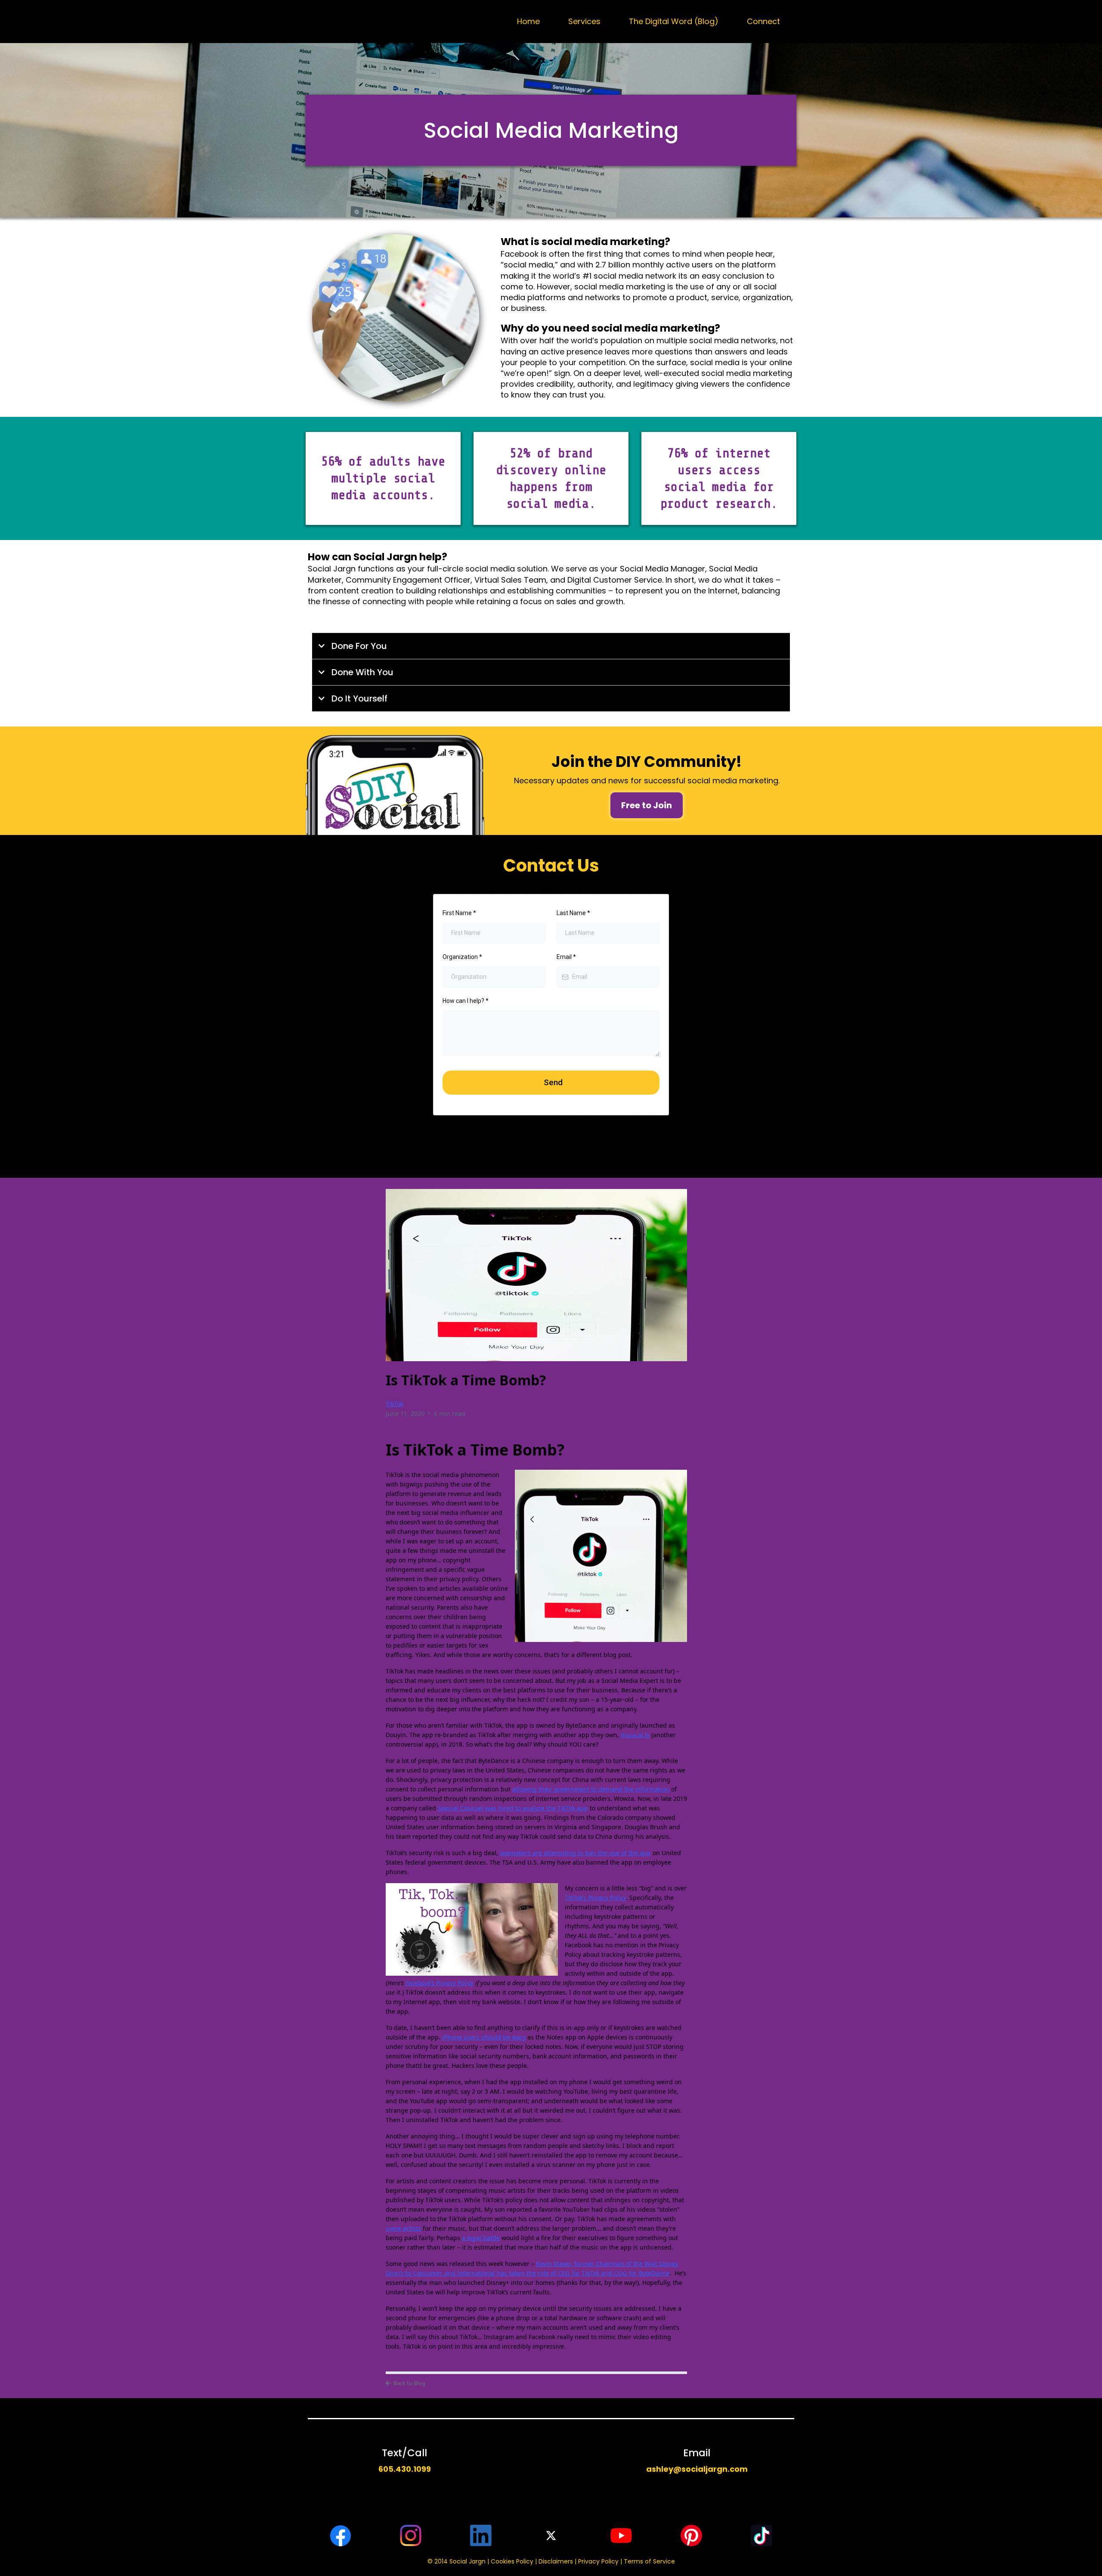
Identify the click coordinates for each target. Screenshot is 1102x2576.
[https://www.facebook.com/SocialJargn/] (341, 2536)
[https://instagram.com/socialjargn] (411, 2536)
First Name (459, 913)
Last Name (573, 913)
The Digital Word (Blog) (674, 21)
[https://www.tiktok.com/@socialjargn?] (761, 2536)
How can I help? (466, 1001)
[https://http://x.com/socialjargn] (551, 2536)
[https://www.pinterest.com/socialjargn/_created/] (691, 2536)
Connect (763, 21)
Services (584, 21)
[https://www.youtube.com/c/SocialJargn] (621, 2536)
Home (528, 21)
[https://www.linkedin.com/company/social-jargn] (481, 2536)
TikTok (395, 1404)
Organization (462, 957)
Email (566, 957)
